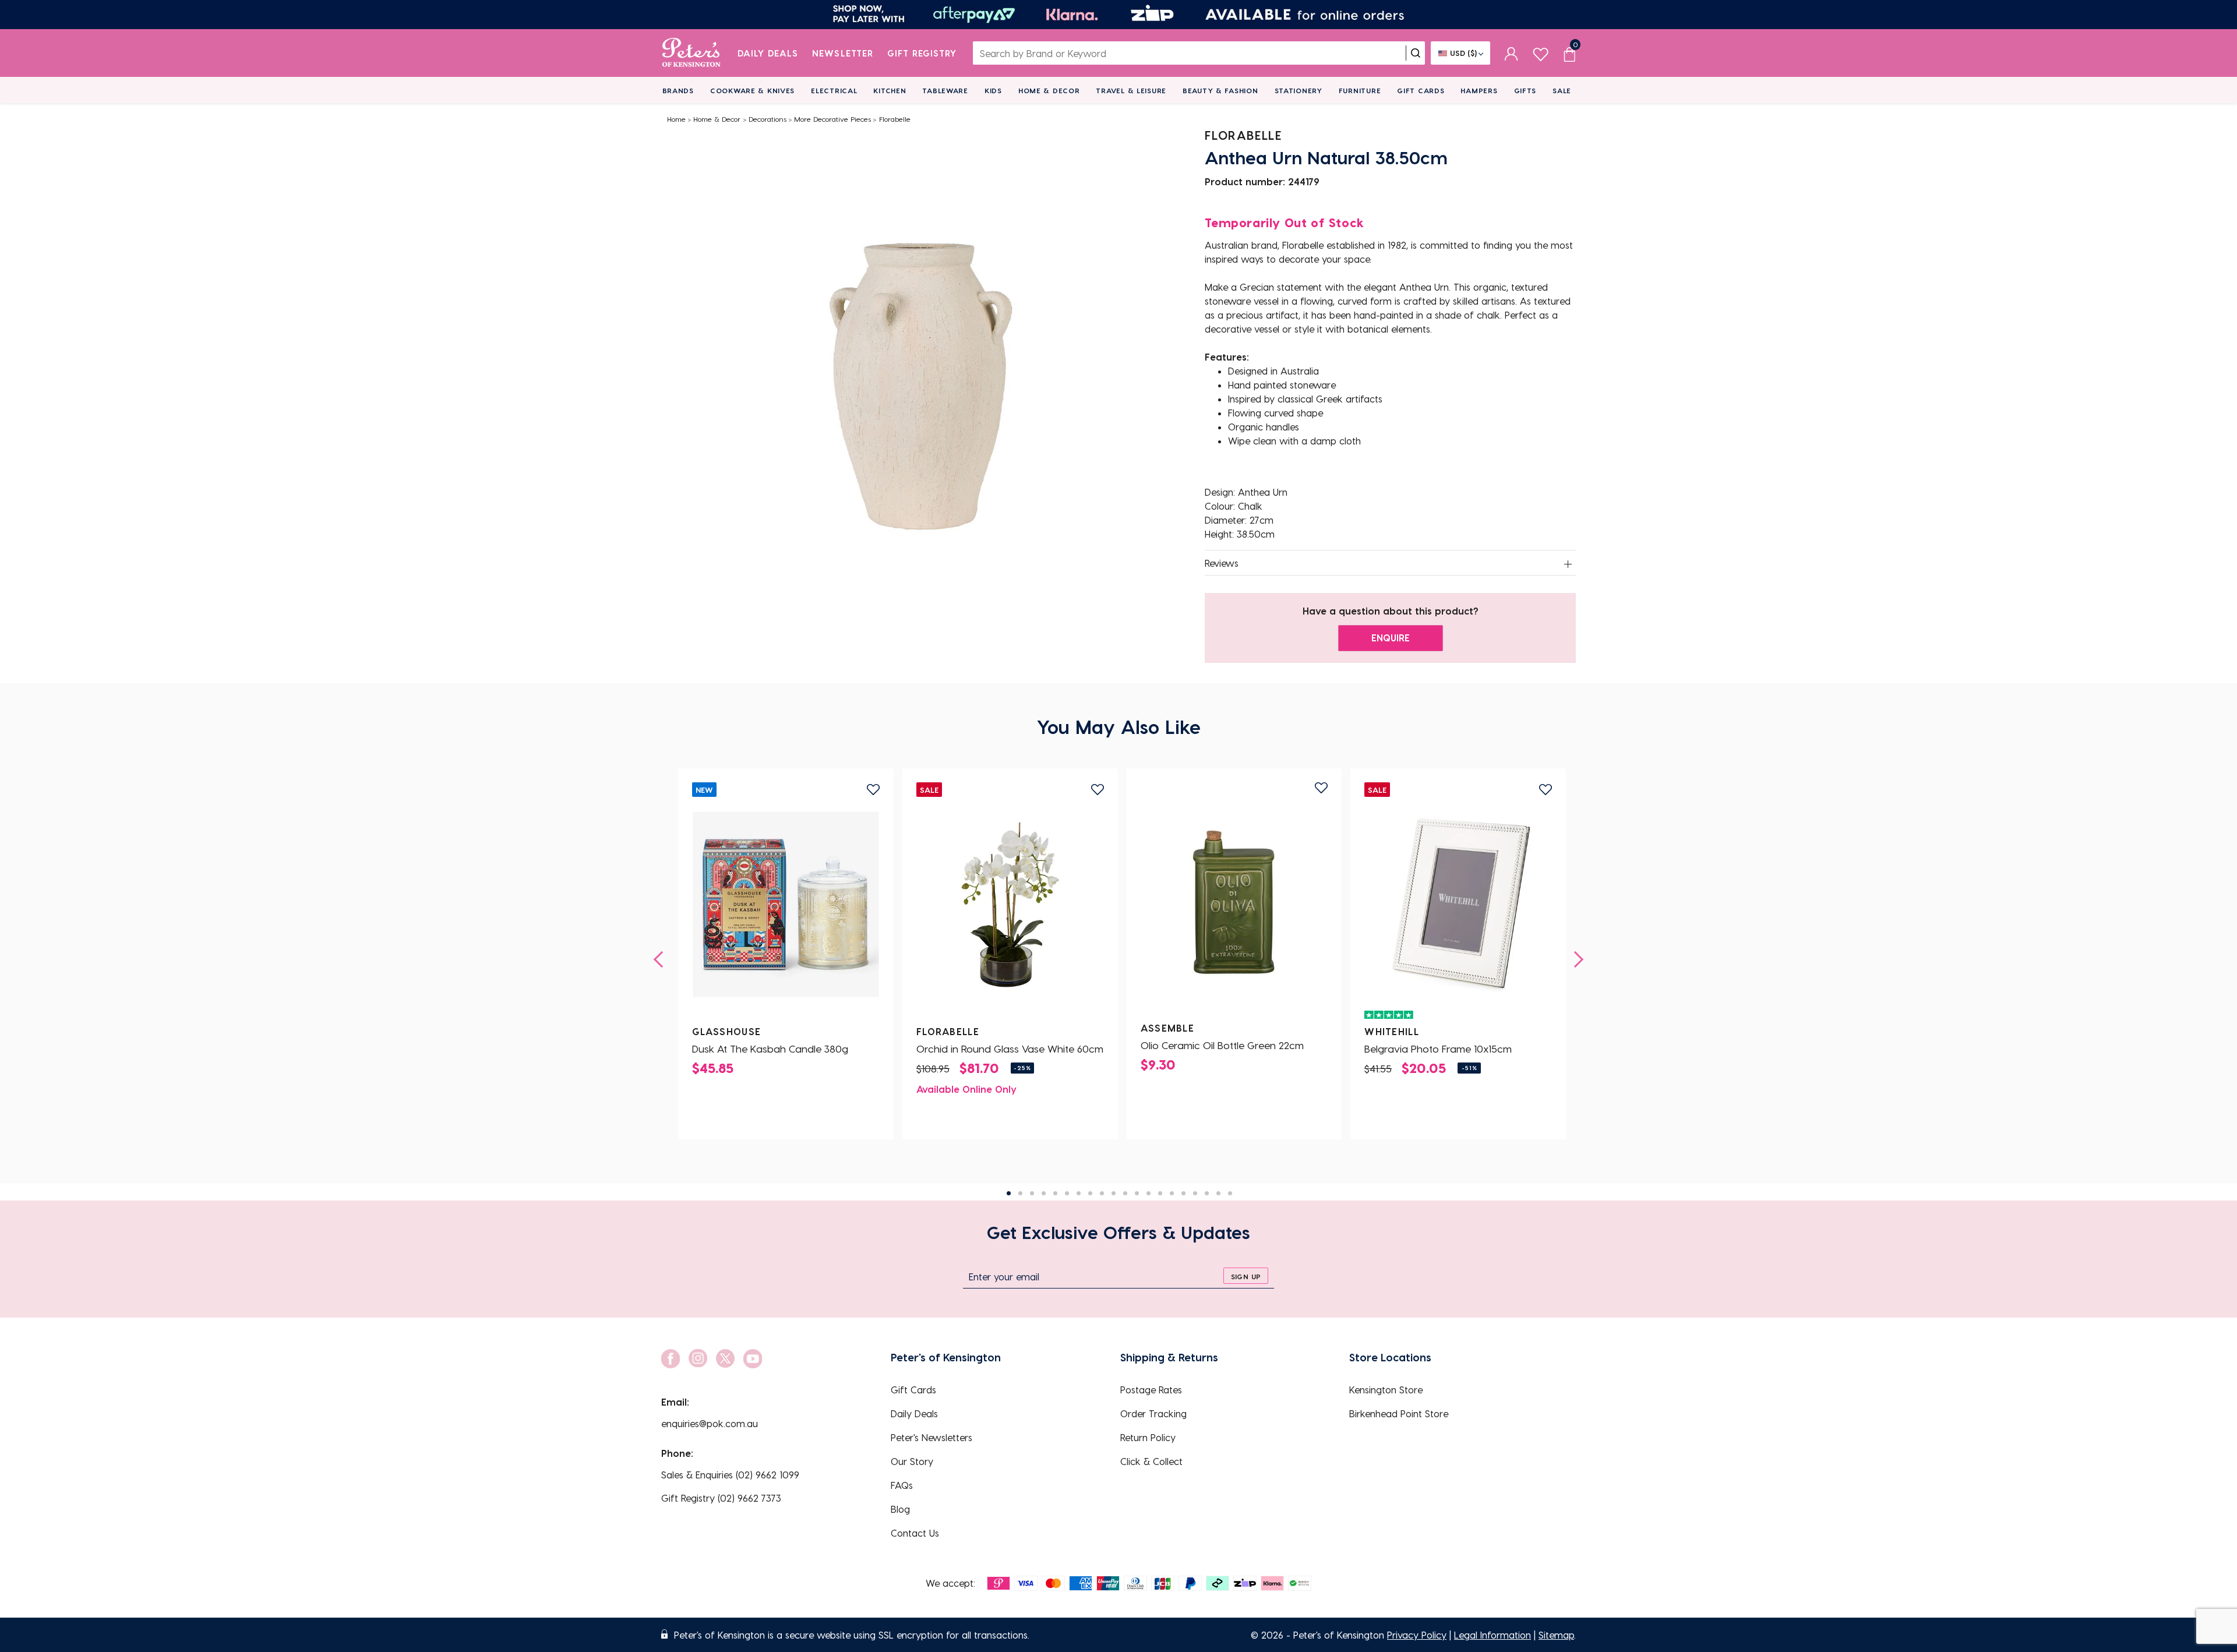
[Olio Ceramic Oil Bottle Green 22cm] (1234, 901)
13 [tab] (1149, 1193)
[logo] (691, 53)
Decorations (768, 119)
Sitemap (1556, 1635)
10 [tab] (1114, 1193)
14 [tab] (1160, 1193)
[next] (1575, 959)
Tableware (945, 90)
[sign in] (1511, 53)
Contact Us (915, 1533)
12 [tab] (1137, 1193)
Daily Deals (768, 53)
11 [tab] (1125, 1193)
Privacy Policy (1417, 1635)
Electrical (834, 90)
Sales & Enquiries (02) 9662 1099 (730, 1475)
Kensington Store (1386, 1390)
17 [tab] (1195, 1193)
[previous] (662, 959)
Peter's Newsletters (932, 1437)
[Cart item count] (1569, 53)
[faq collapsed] (1568, 564)
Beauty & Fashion (1220, 90)
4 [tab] (1044, 1193)
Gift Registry (922, 53)
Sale (1562, 90)
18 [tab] (1207, 1193)
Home (676, 119)
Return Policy (1148, 1437)
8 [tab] (1090, 1193)
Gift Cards (1421, 90)
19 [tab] (1218, 1193)
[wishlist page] (1541, 53)
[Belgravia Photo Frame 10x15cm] (1458, 905)
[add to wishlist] (873, 790)
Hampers (1479, 90)
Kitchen (890, 90)
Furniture (1360, 90)
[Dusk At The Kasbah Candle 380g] (786, 905)
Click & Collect (1151, 1461)
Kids (993, 90)
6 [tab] (1067, 1193)
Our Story (912, 1461)
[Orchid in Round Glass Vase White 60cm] (1010, 905)
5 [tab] (1055, 1193)
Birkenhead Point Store (1399, 1413)
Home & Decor (1049, 90)
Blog (900, 1509)
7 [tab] (1079, 1193)
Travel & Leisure (1131, 90)
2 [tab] (1020, 1193)
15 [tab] (1172, 1193)
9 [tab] (1102, 1193)
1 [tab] (1009, 1193)
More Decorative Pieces (832, 119)
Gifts (1525, 90)
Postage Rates (1151, 1390)
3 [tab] (1032, 1193)
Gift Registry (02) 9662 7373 (721, 1498)
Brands (678, 90)
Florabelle (895, 119)
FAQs (902, 1485)
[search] (1416, 53)
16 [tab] (1183, 1193)
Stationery (1299, 90)
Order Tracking (1153, 1413)
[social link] (671, 1359)
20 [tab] (1230, 1193)
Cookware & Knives (752, 90)
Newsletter (843, 53)
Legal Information (1492, 1635)
